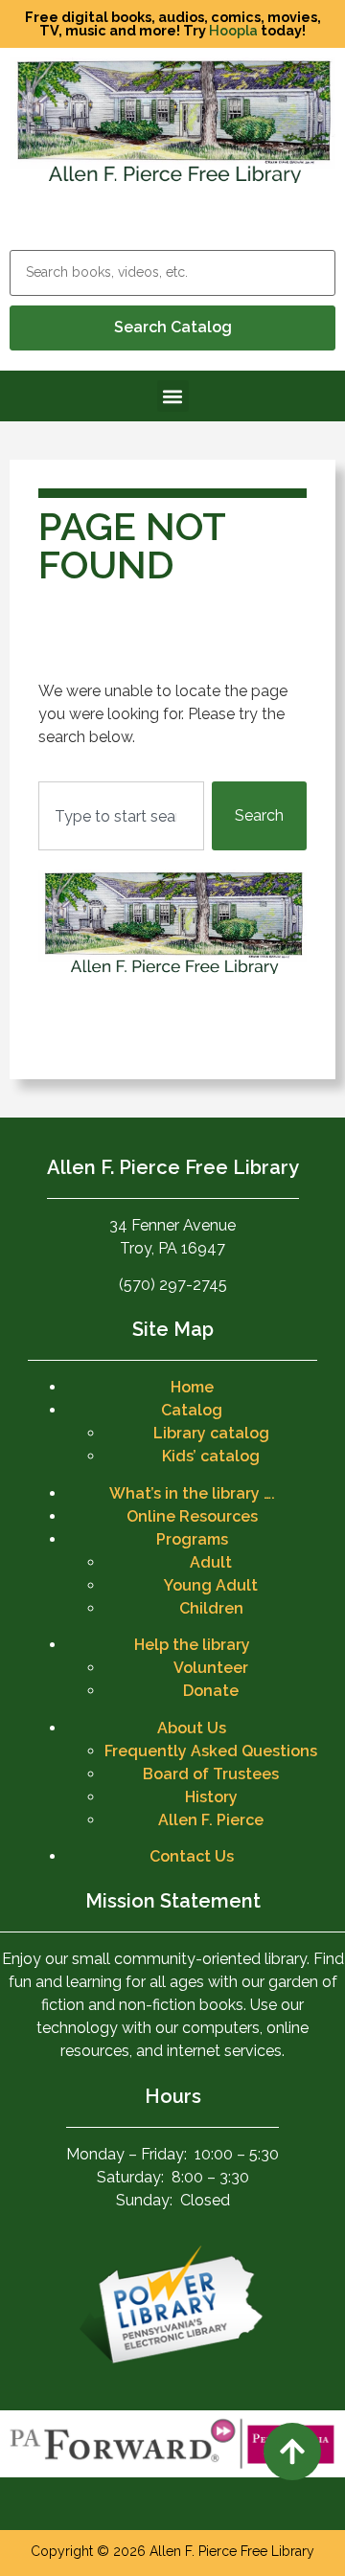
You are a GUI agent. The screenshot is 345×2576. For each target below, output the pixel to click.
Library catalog (211, 1433)
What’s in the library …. (192, 1493)
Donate (211, 1691)
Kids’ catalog (211, 1456)
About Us (192, 1728)
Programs (192, 1539)
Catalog (192, 1410)
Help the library (192, 1645)
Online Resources (192, 1516)
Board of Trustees (211, 1774)
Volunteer (211, 1668)
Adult (211, 1562)
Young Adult (211, 1585)
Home (192, 1387)
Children (211, 1608)
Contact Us (192, 1856)
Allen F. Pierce (211, 1820)
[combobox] (121, 816)
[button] (173, 396)
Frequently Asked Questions (211, 1751)
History (211, 1797)
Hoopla (233, 30)
